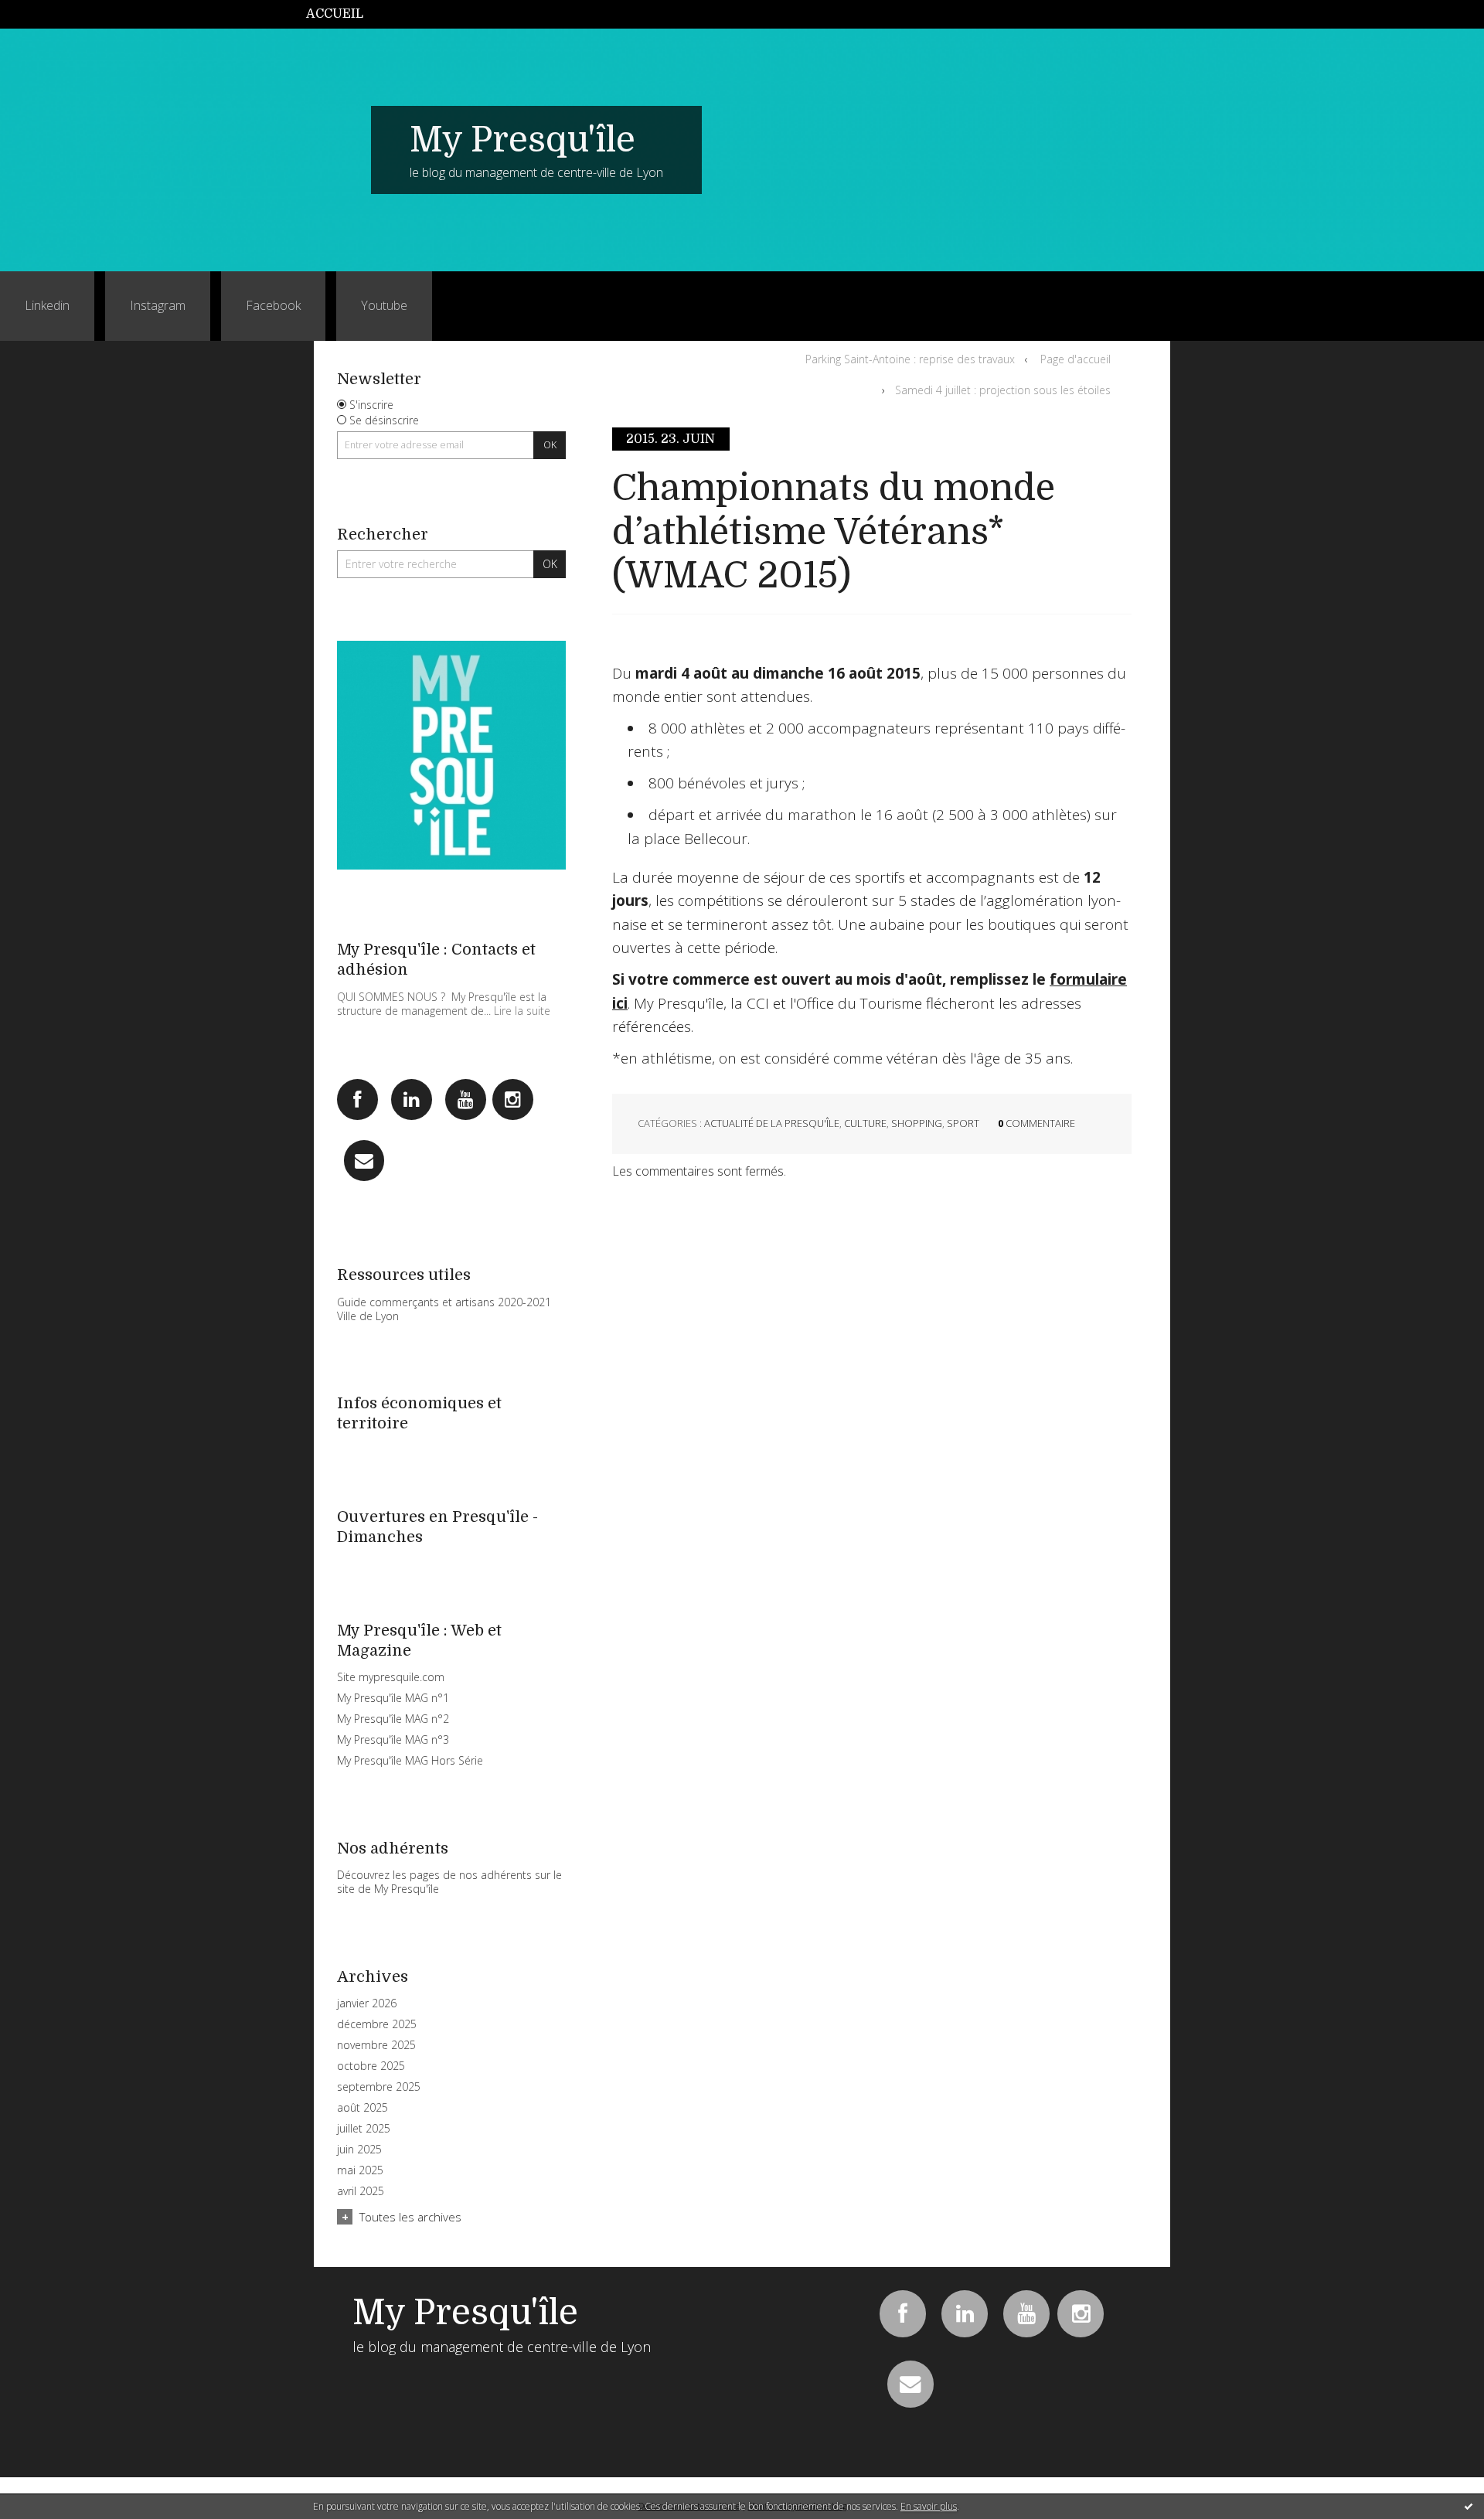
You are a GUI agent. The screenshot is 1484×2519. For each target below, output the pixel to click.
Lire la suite (522, 1011)
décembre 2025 (377, 2024)
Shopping (917, 1123)
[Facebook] (357, 1100)
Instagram (158, 305)
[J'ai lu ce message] (1469, 2506)
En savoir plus (929, 2506)
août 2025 (362, 2108)
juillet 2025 (364, 2129)
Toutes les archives (410, 2217)
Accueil (335, 14)
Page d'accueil (1076, 359)
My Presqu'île (522, 140)
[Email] (364, 1161)
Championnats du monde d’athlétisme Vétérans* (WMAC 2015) (834, 532)
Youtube (384, 305)
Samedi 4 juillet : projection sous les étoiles (1003, 390)
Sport (963, 1123)
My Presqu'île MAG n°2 (393, 1719)
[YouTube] (466, 1100)
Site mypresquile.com (391, 1677)
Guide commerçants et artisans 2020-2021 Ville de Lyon (444, 1309)
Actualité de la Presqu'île (772, 1123)
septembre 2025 (379, 2087)
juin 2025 (359, 2150)
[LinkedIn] (412, 1100)
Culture (865, 1123)
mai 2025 (360, 2170)
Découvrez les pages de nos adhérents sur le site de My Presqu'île (449, 1882)
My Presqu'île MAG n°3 (393, 1739)
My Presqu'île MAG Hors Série (410, 1760)
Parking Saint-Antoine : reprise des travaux (910, 359)
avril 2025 (361, 2191)
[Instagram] (513, 1100)
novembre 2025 (376, 2045)
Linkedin (47, 305)
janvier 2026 (367, 2003)
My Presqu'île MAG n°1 (393, 1698)
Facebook (273, 305)
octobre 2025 (371, 2066)
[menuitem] (343, 14)
